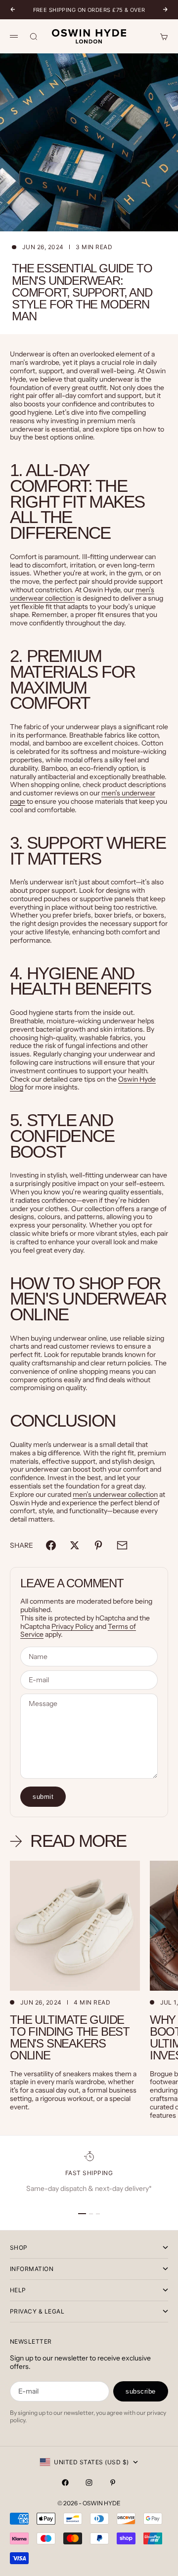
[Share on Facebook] (51, 1545)
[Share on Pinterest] (98, 1545)
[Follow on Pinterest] (113, 2483)
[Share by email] (122, 1545)
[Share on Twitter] (75, 1545)
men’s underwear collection (115, 1494)
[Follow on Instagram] (89, 2483)
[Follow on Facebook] (65, 2483)
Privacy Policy (72, 1626)
